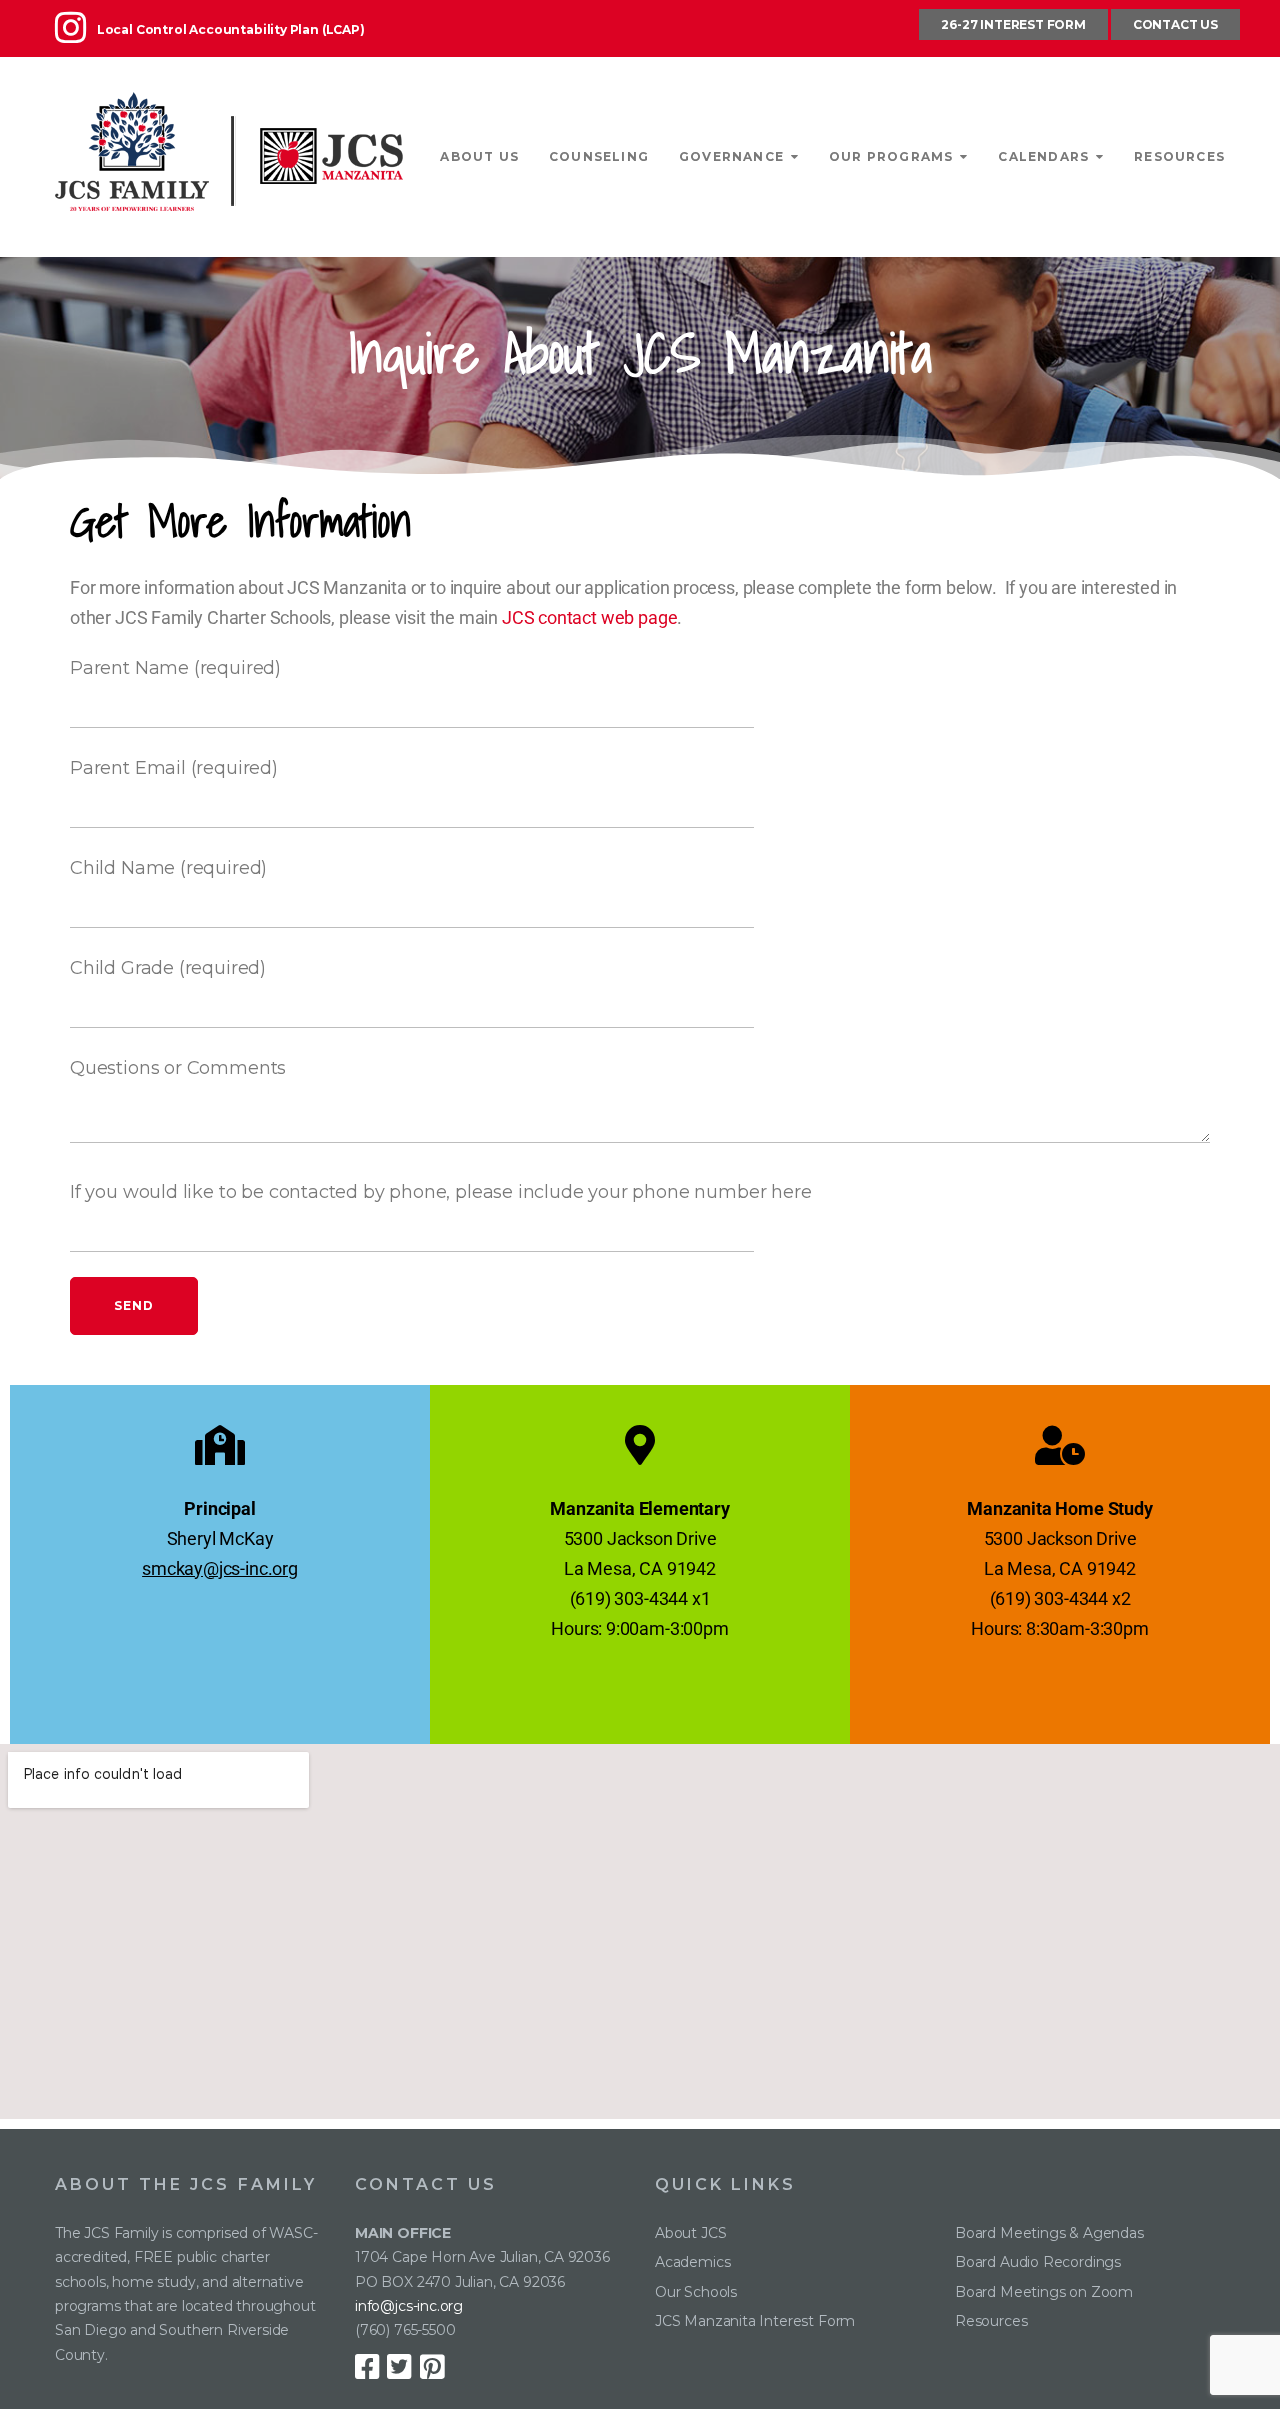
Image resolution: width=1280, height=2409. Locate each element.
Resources (1179, 156)
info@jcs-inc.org (409, 2306)
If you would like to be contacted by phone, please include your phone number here (440, 1192)
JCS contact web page (589, 617)
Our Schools (696, 2292)
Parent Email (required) (174, 768)
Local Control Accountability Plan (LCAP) (231, 29)
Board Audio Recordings (1038, 2262)
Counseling (599, 156)
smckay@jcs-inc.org (220, 1568)
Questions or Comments (178, 1068)
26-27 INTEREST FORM (1013, 24)
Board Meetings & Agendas (1049, 2233)
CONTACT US (1175, 24)
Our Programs (891, 156)
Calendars (1043, 156)
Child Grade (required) (168, 968)
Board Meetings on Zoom (1044, 2292)
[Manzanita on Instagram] (76, 36)
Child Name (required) (168, 868)
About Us (479, 156)
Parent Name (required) (175, 668)
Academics (692, 2262)
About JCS (690, 2233)
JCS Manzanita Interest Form (755, 2321)
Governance (731, 156)
